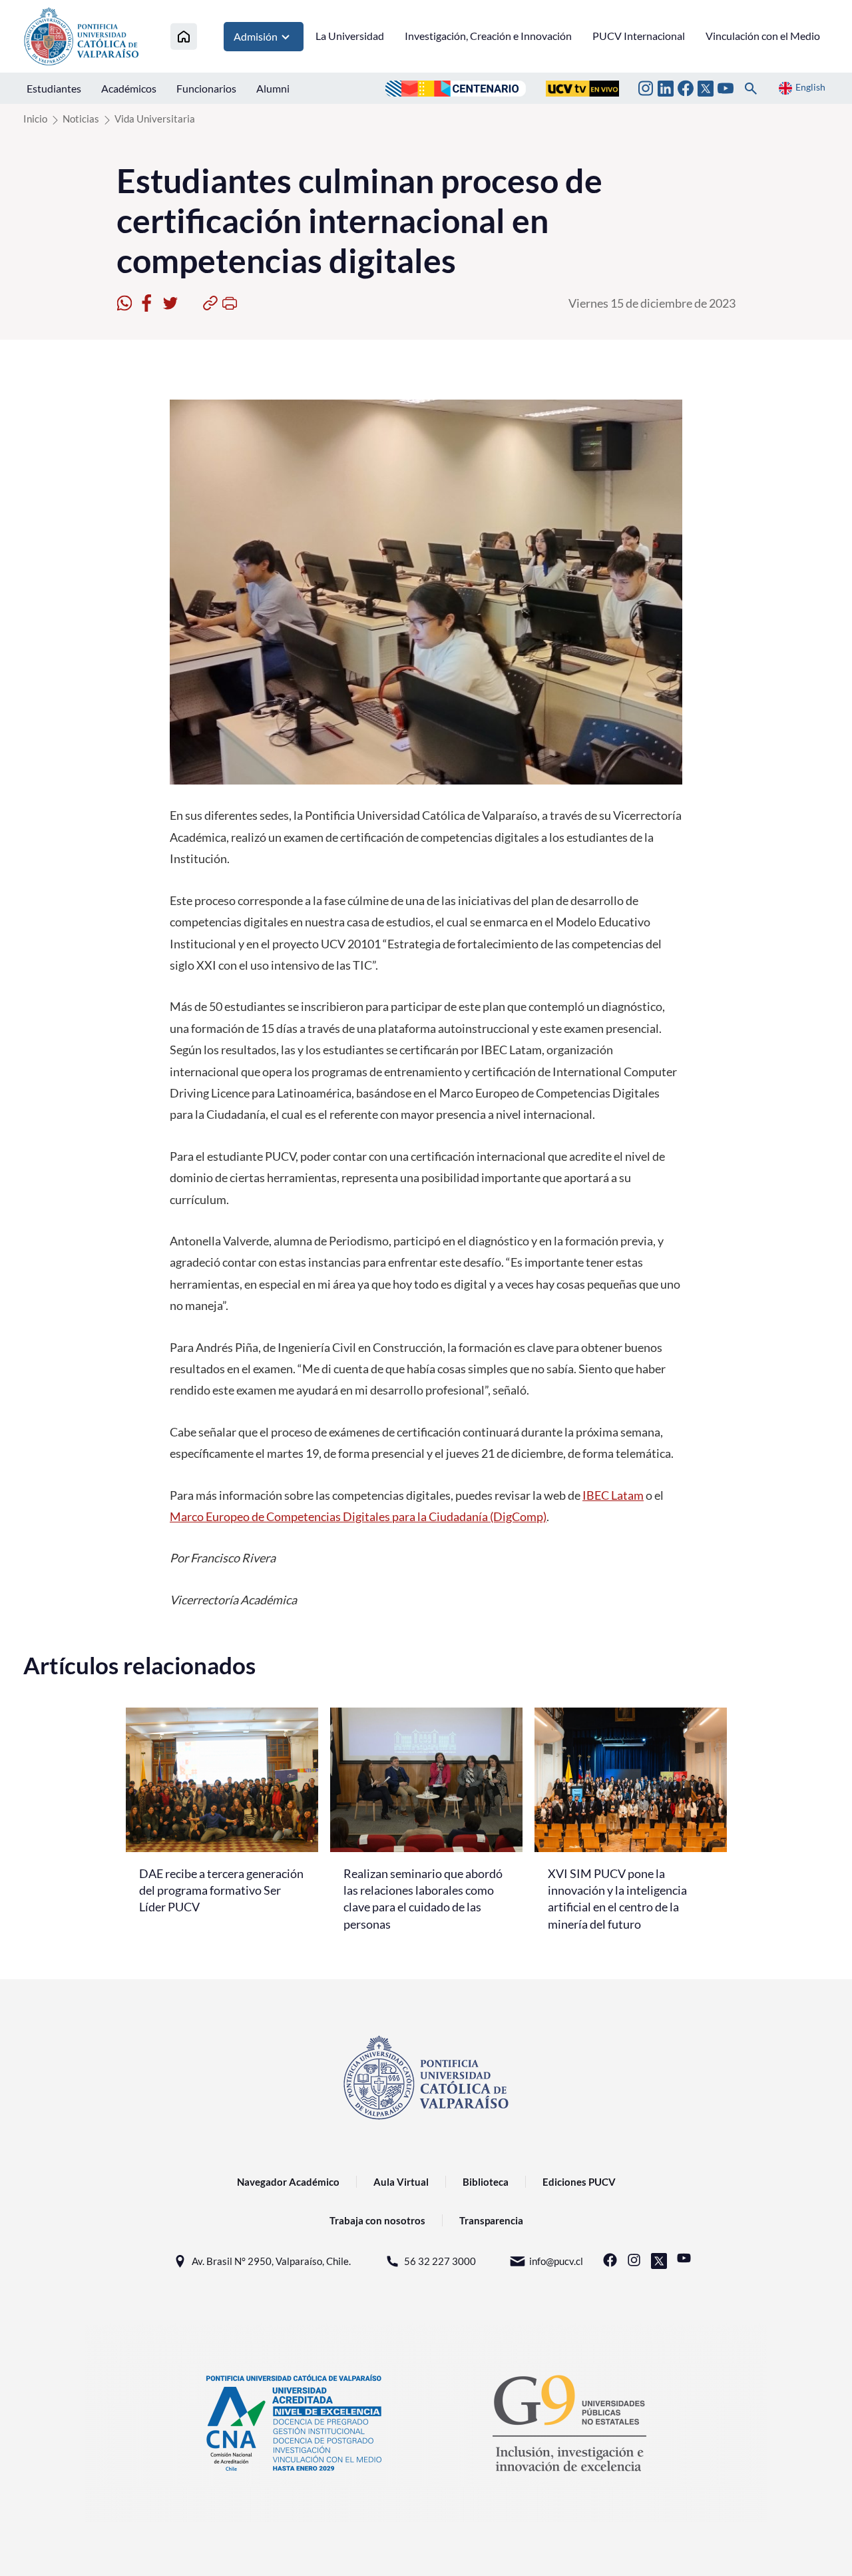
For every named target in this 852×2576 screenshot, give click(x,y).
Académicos (129, 88)
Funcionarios (206, 88)
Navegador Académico (288, 2182)
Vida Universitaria (155, 119)
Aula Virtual (401, 2182)
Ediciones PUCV (579, 2182)
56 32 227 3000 (440, 2261)
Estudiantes (54, 88)
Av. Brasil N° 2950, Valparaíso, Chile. (271, 2261)
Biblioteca (486, 2182)
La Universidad (350, 36)
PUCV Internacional (639, 36)
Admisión (256, 36)
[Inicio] (184, 36)
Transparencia (491, 2220)
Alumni (273, 88)
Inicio (35, 119)
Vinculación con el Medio (763, 36)
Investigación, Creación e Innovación (488, 36)
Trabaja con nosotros (377, 2220)
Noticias (81, 119)
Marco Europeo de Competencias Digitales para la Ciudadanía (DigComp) (358, 1516)
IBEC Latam (613, 1495)
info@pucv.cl (556, 2261)
